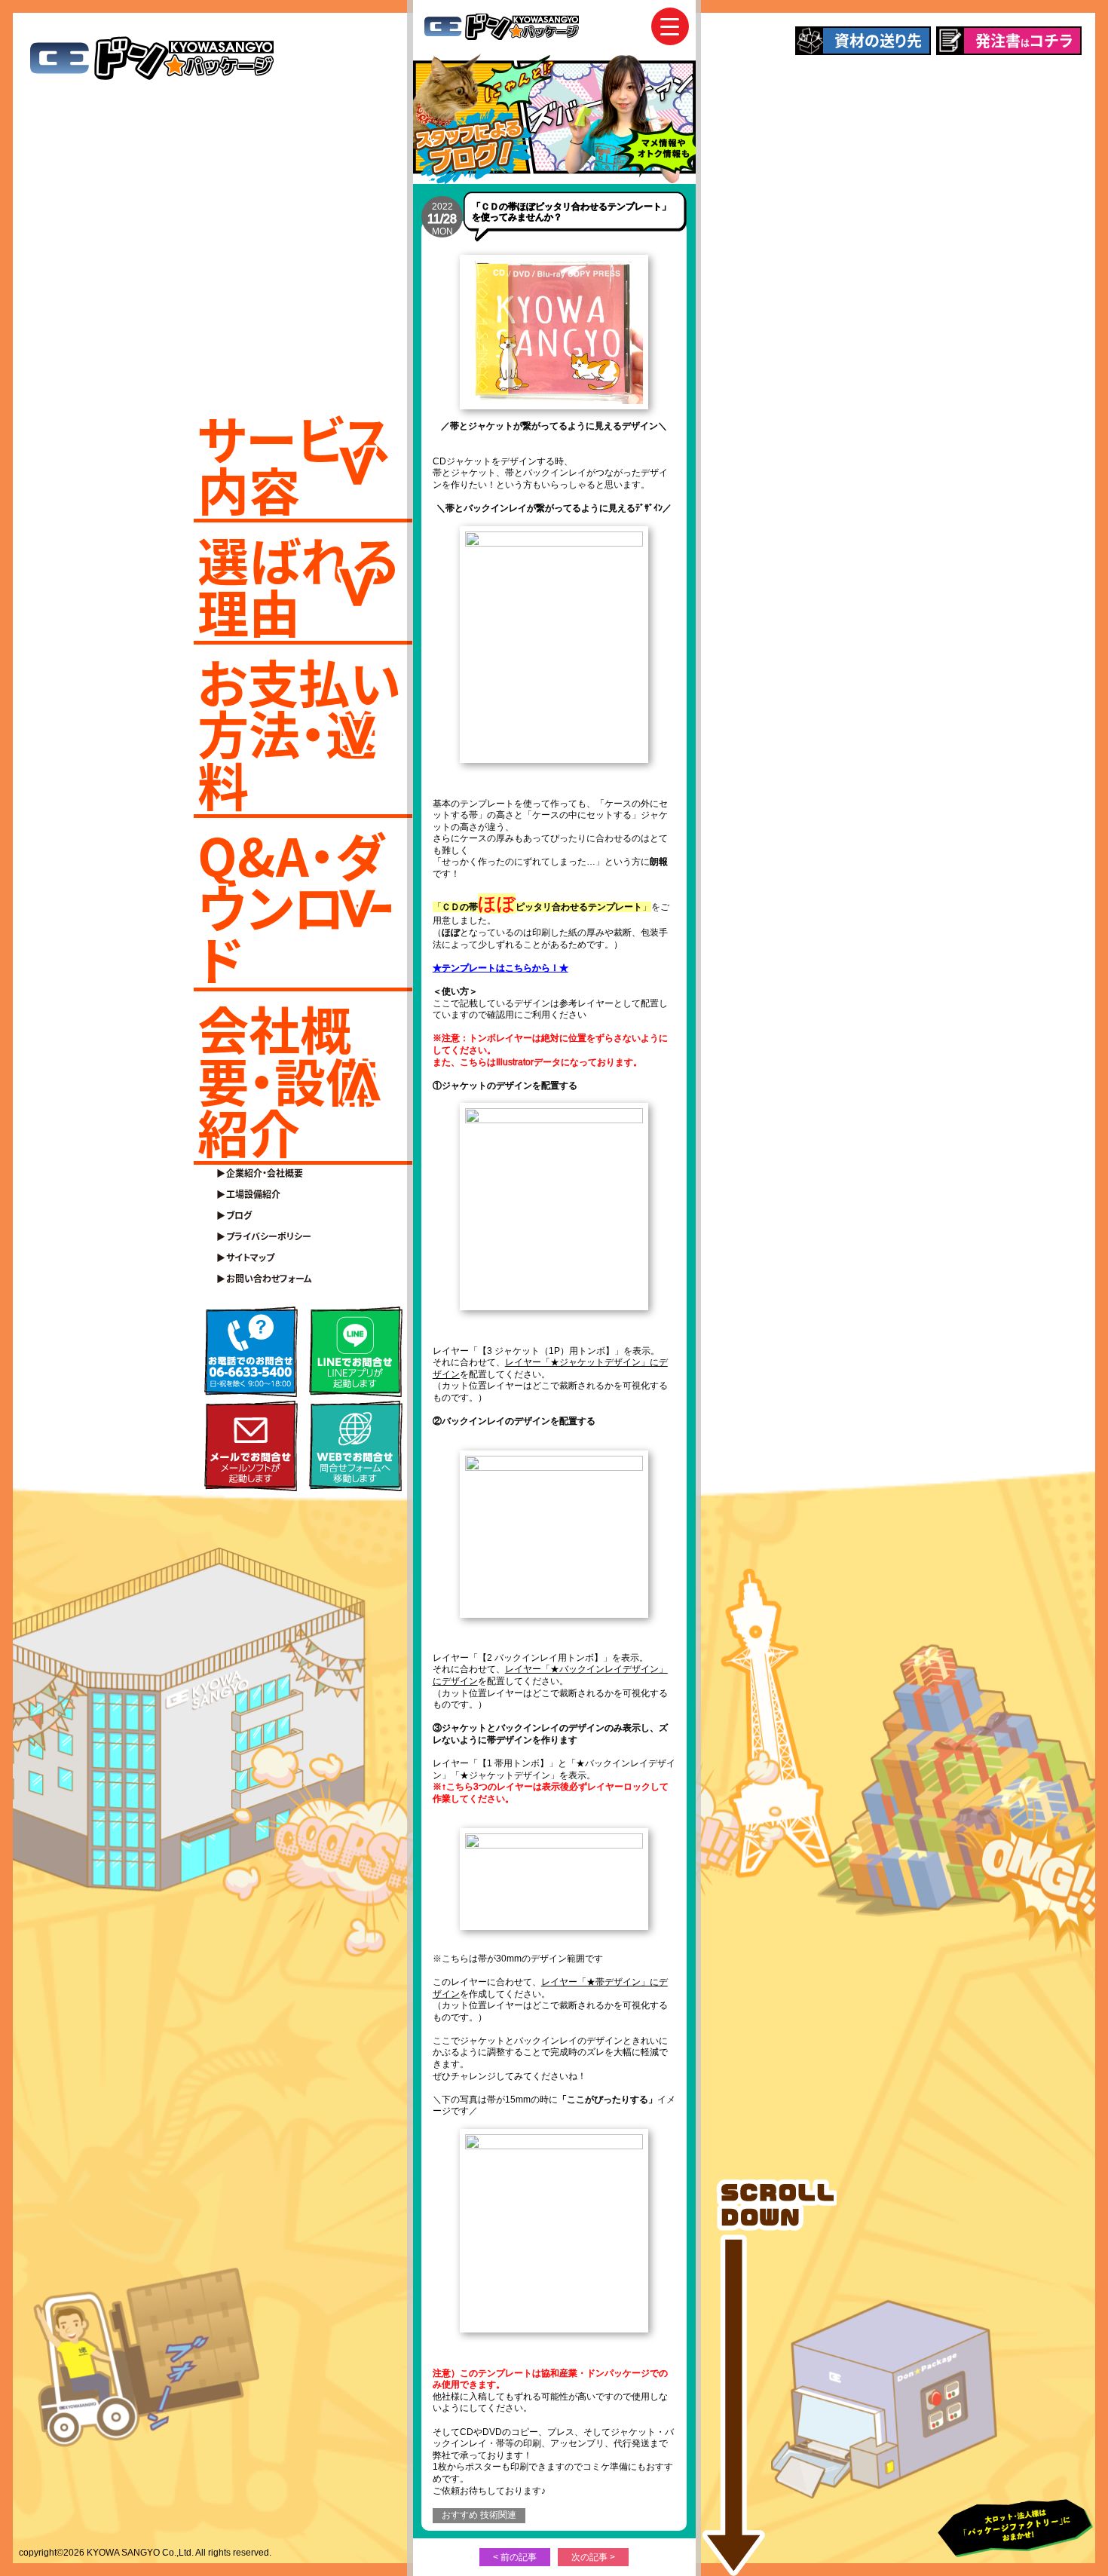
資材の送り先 (878, 40)
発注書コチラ (1024, 40)
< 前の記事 (515, 2557)
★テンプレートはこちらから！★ (500, 968)
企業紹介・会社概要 (265, 1173)
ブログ (239, 1215)
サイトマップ (250, 1257)
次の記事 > (593, 2557)
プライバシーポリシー (269, 1236)
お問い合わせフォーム (269, 1279)
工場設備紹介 (253, 1194)
